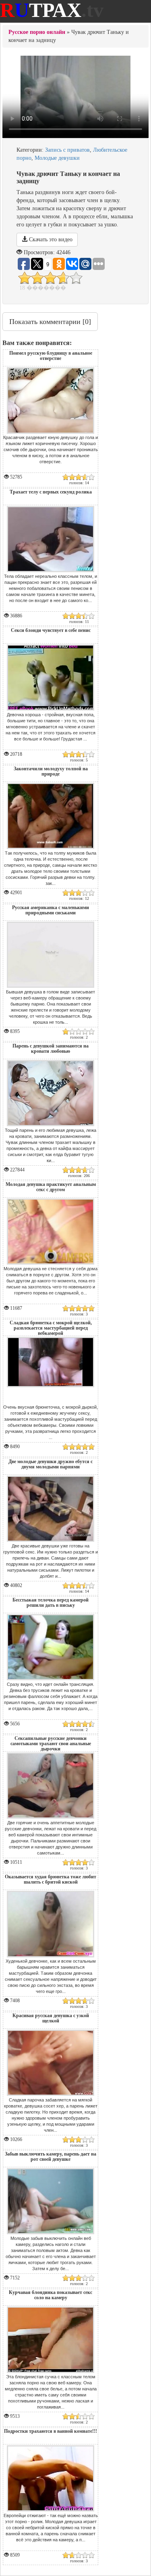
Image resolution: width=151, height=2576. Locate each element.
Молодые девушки (57, 158)
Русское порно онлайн (37, 32)
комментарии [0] (50, 322)
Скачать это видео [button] (50, 239)
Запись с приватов (67, 150)
